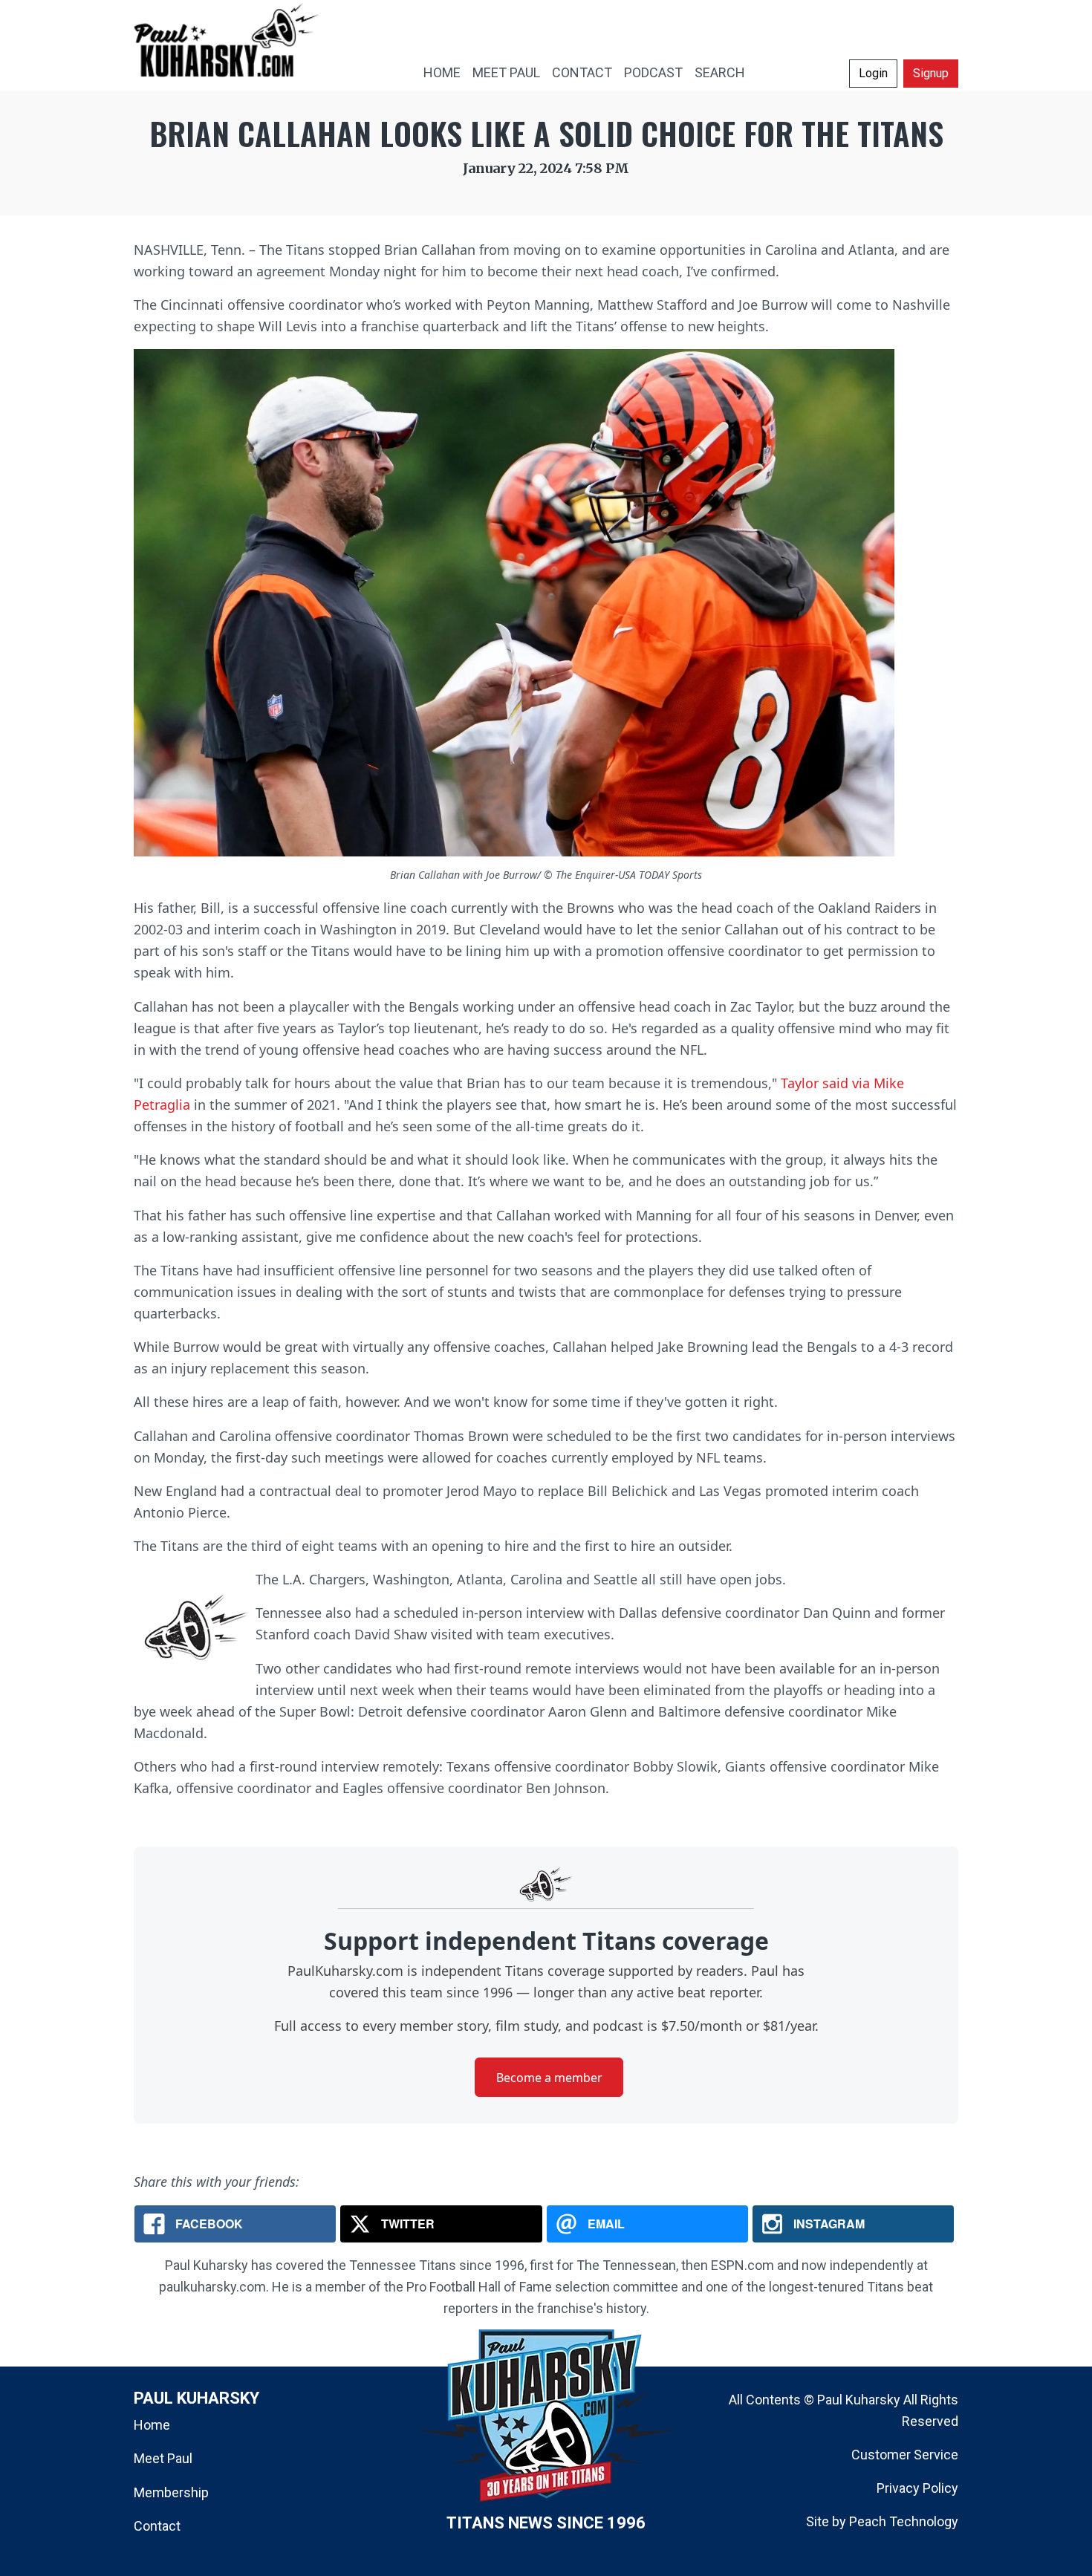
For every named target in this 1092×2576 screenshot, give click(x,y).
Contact (157, 2526)
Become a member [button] (549, 2078)
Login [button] (873, 73)
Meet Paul (163, 2458)
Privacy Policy (917, 2488)
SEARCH (720, 72)
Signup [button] (931, 73)
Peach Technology (904, 2521)
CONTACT (582, 72)
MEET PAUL (506, 72)
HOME (442, 72)
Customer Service (905, 2455)
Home (152, 2425)
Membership (171, 2492)
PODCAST (653, 72)
